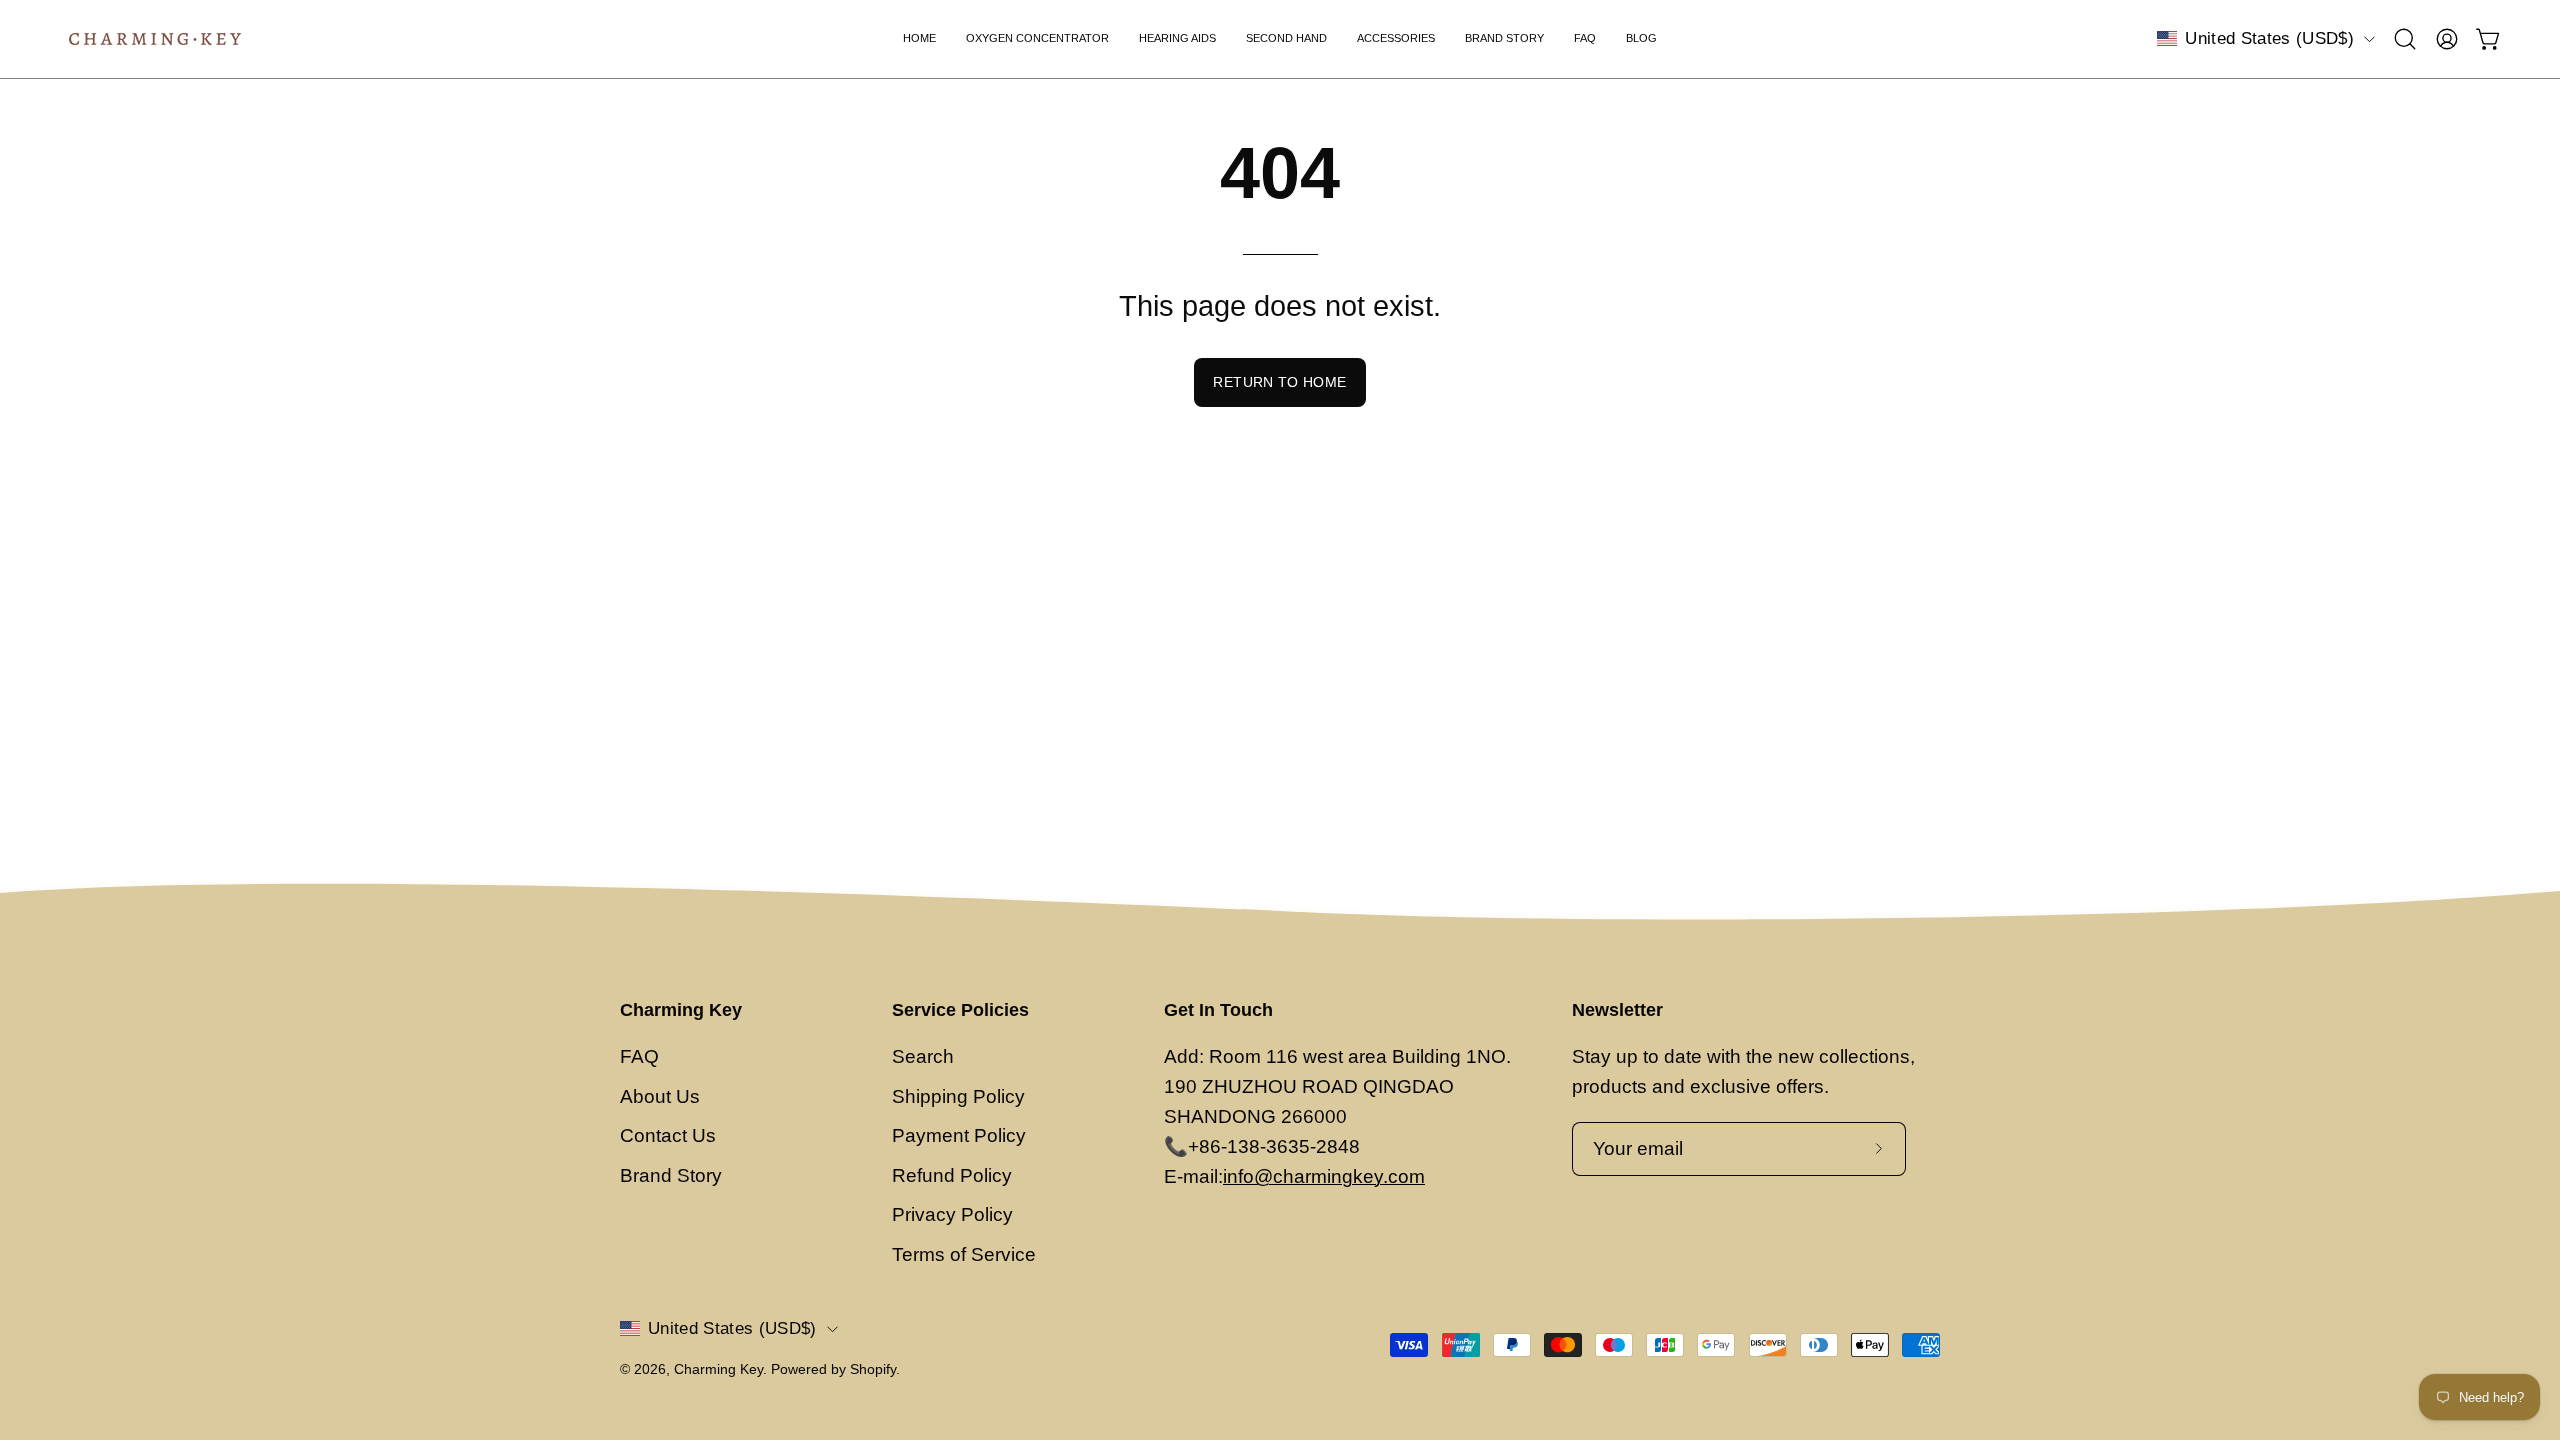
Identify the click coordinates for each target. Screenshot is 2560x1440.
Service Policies (960, 1010)
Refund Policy (952, 1175)
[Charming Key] (155, 39)
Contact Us (668, 1135)
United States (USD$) (2269, 38)
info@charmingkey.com (1324, 1176)
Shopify (873, 1369)
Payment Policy (959, 1135)
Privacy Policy (952, 1214)
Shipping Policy (958, 1096)
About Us (660, 1096)
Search (923, 1056)
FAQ (639, 1056)
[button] (2405, 39)
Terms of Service (964, 1254)
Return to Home (1279, 382)
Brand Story (671, 1175)
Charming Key (681, 1010)
